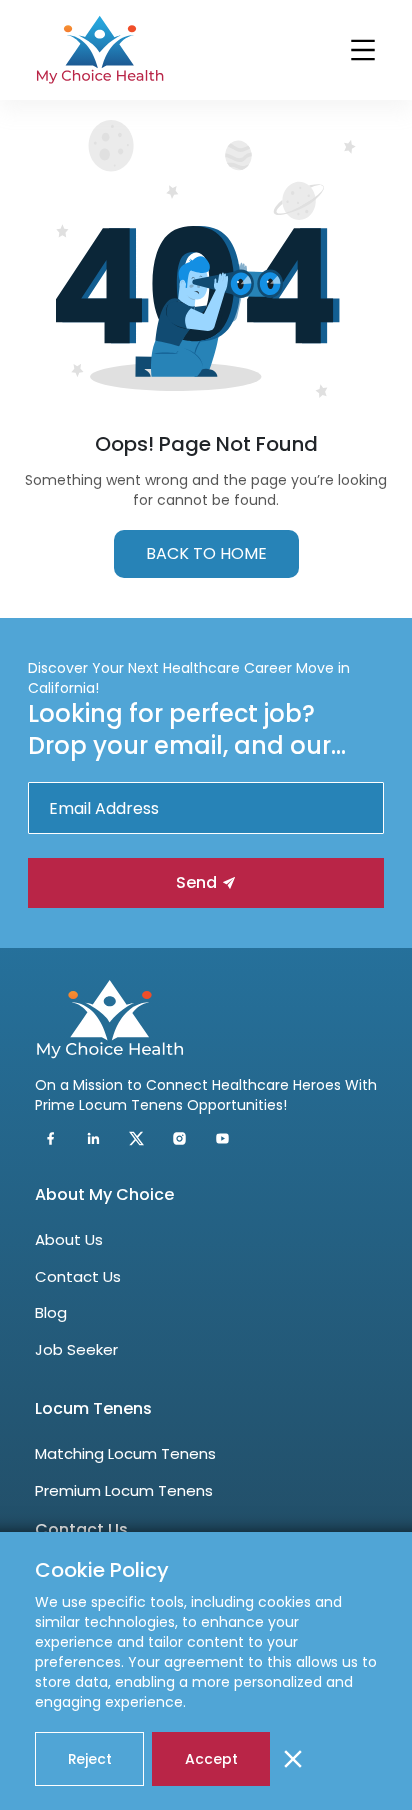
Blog (51, 1312)
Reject (90, 1759)
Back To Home (206, 553)
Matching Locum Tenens (125, 1453)
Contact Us (78, 1276)
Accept (211, 1759)
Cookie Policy (102, 1570)
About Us (69, 1239)
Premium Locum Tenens (124, 1490)
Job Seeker (76, 1349)
